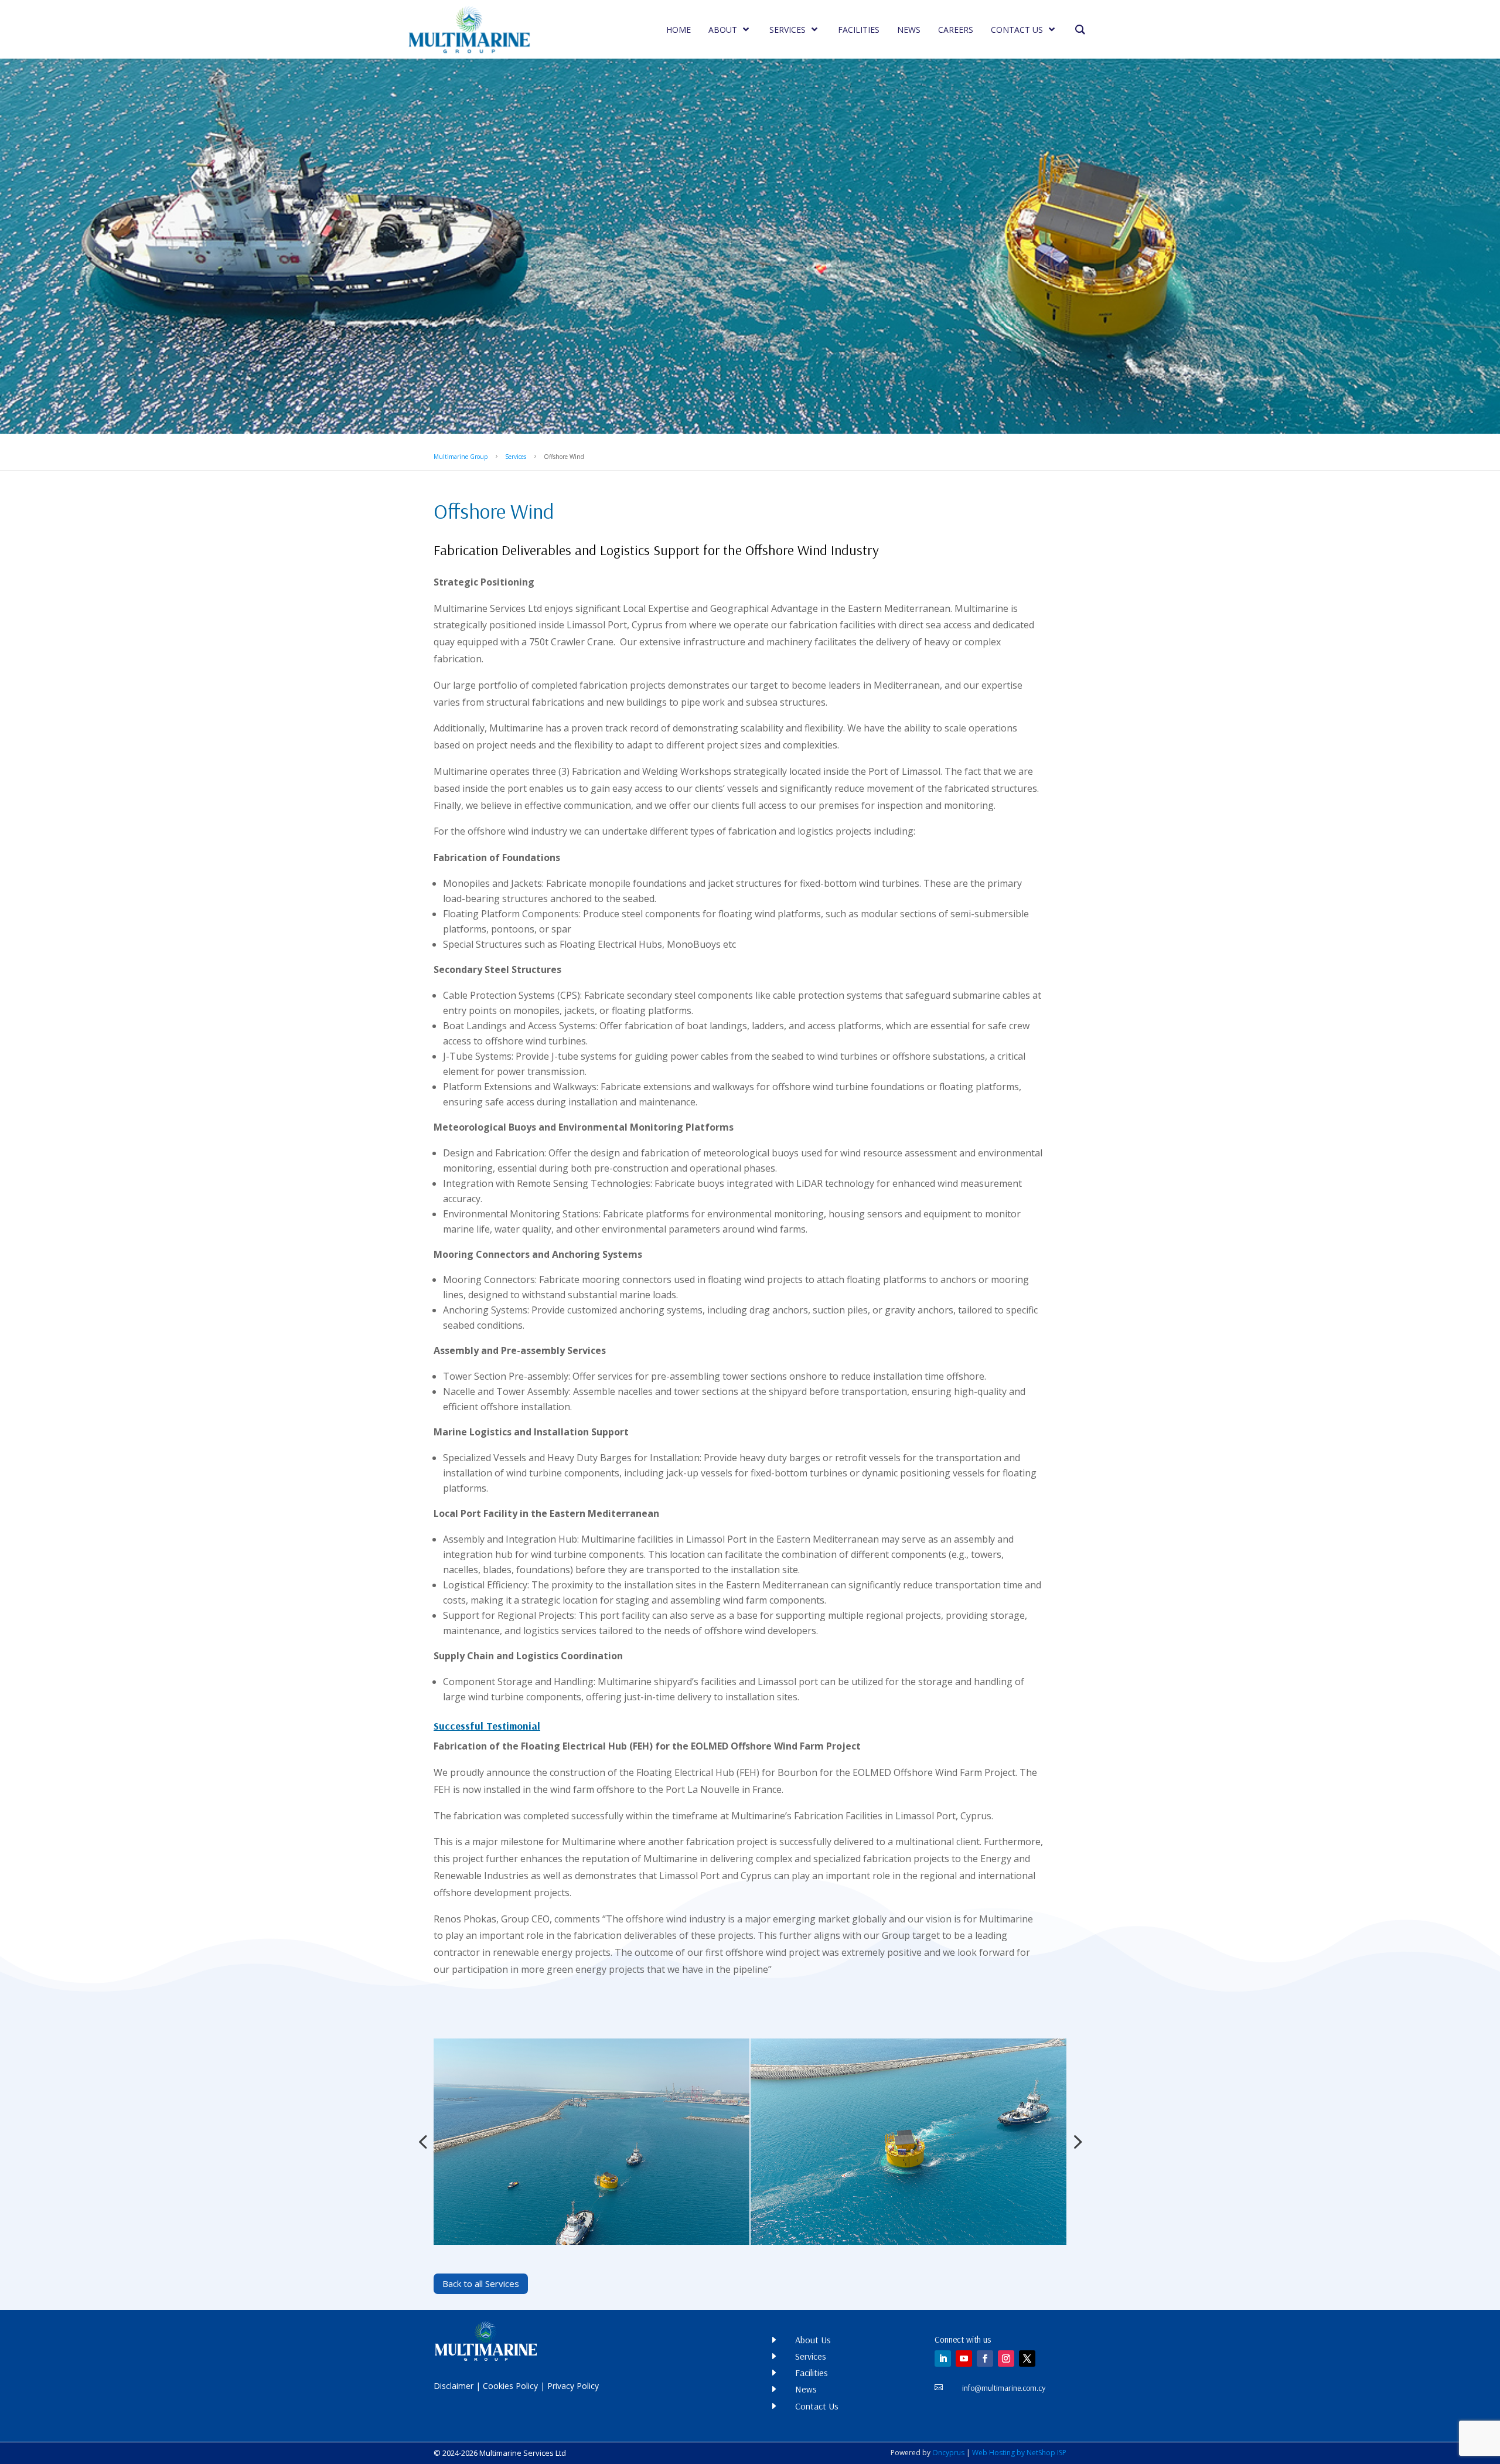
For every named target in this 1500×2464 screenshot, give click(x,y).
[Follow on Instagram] (1006, 2359)
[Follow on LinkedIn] (943, 2359)
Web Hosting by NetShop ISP (1019, 2453)
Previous (425, 2142)
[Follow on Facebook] (985, 2359)
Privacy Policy (573, 2386)
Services (516, 457)
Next (1075, 2142)
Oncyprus (948, 2453)
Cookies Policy (510, 2386)
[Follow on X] (1027, 2359)
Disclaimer (454, 2386)
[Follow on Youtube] (964, 2359)
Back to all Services (481, 2283)
